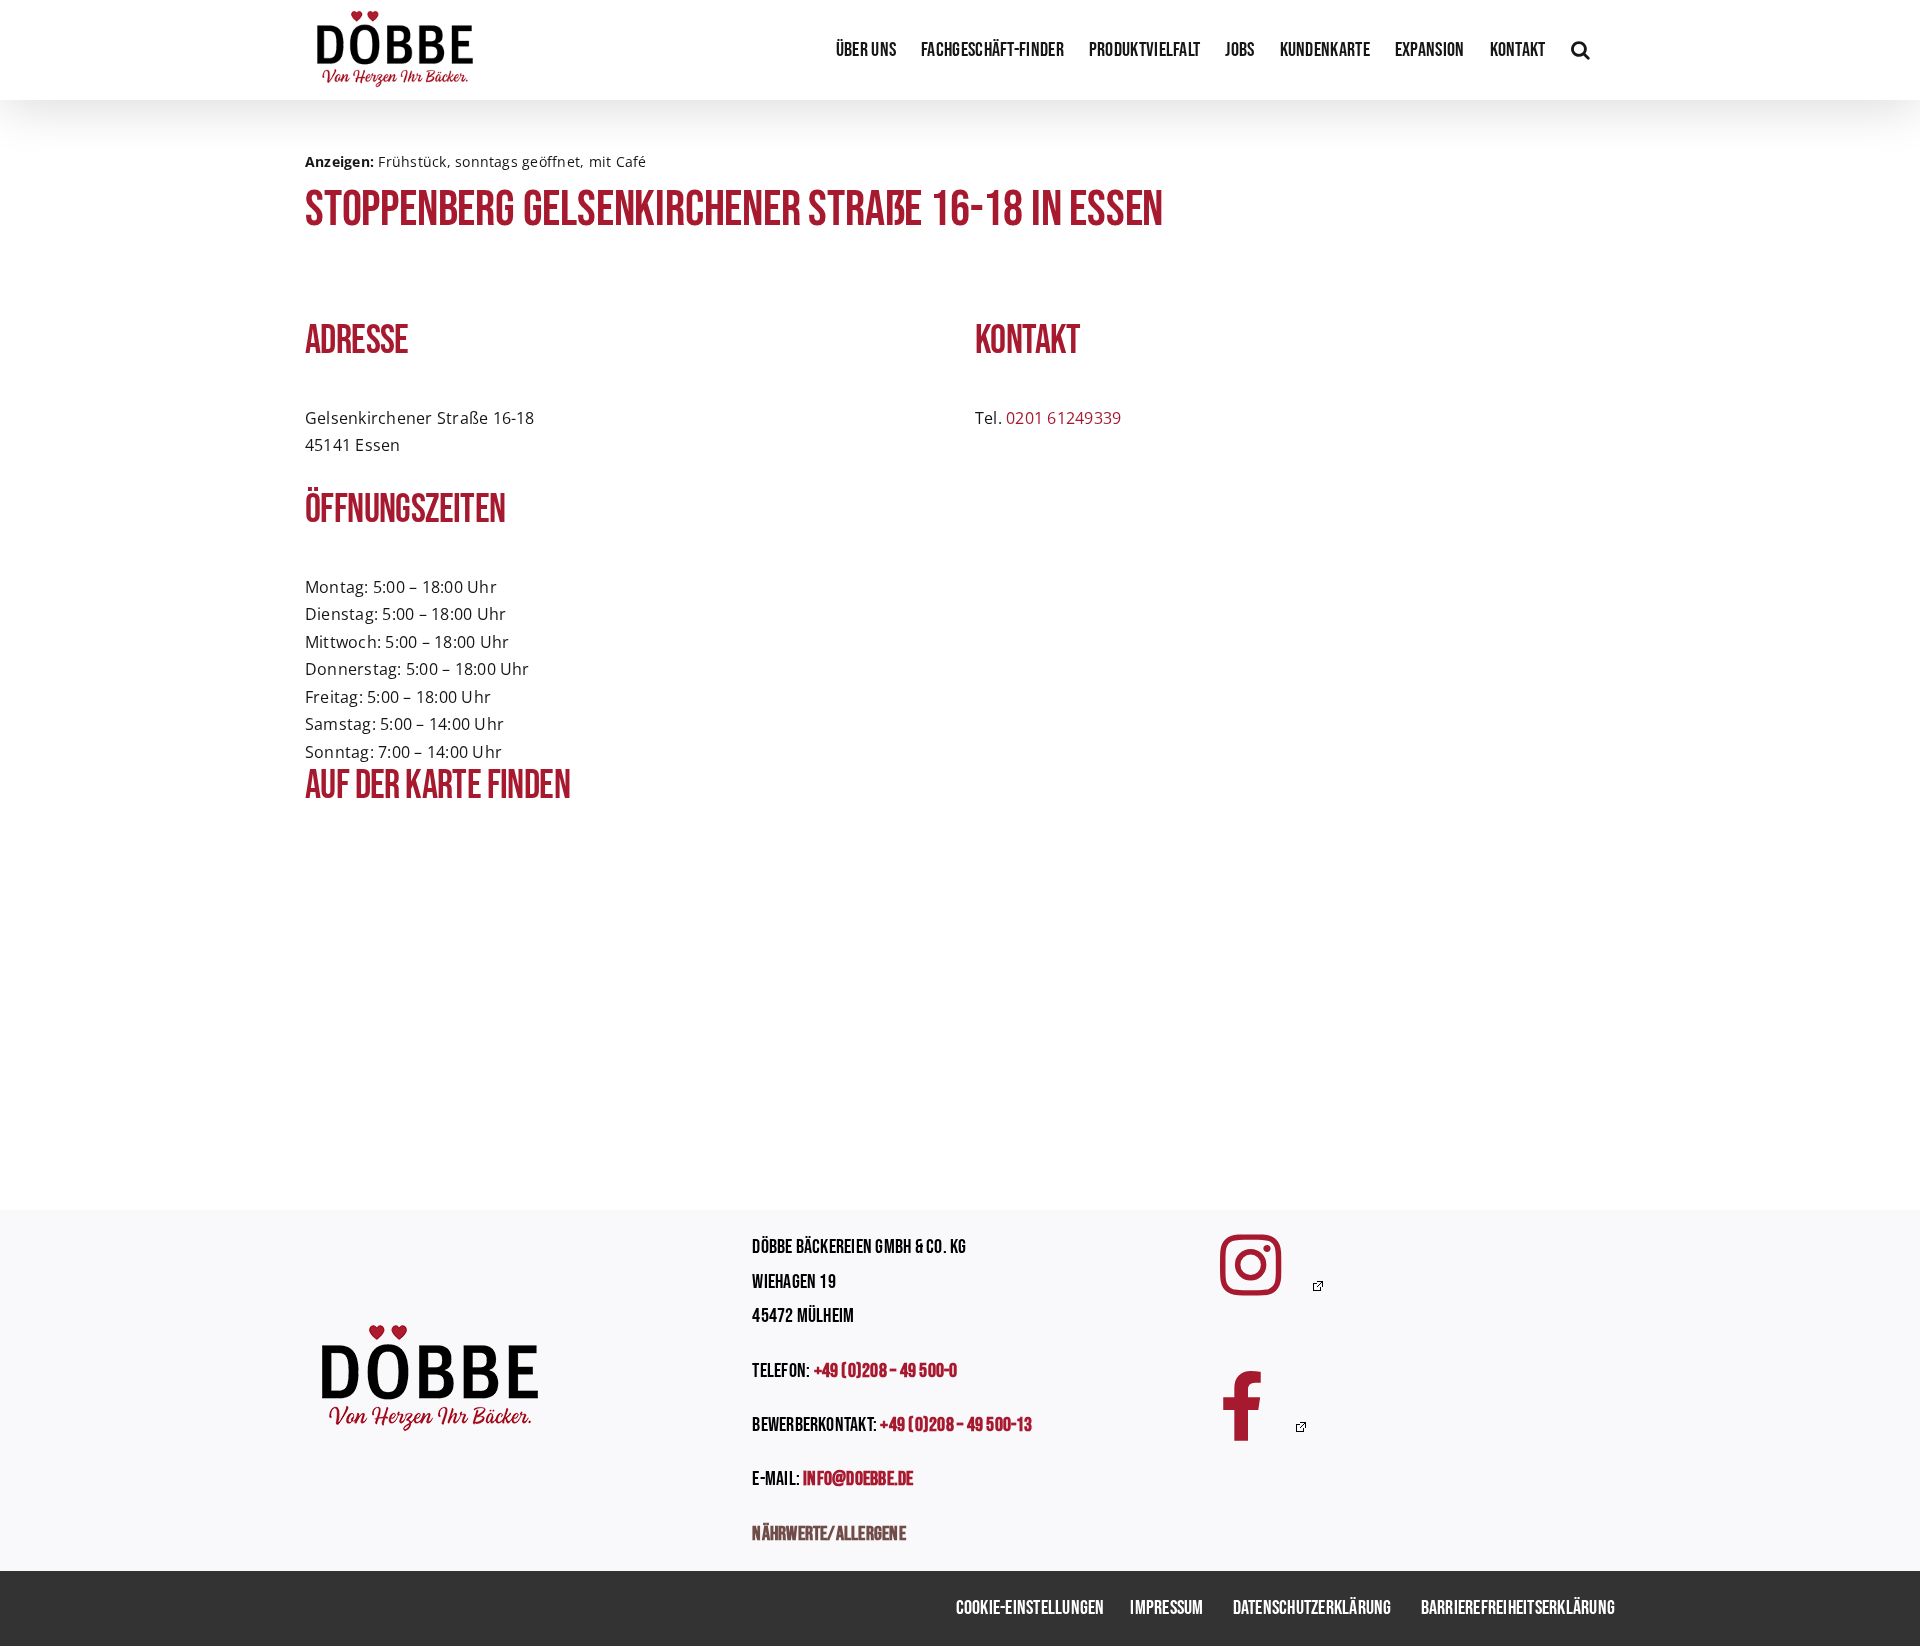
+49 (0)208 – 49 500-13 (956, 1425)
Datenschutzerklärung (1312, 1608)
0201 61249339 (1063, 418)
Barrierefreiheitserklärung (1518, 1608)
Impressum (1166, 1608)
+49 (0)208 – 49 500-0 (886, 1371)
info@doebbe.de (858, 1479)
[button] (1580, 50)
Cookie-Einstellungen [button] (1030, 1608)
